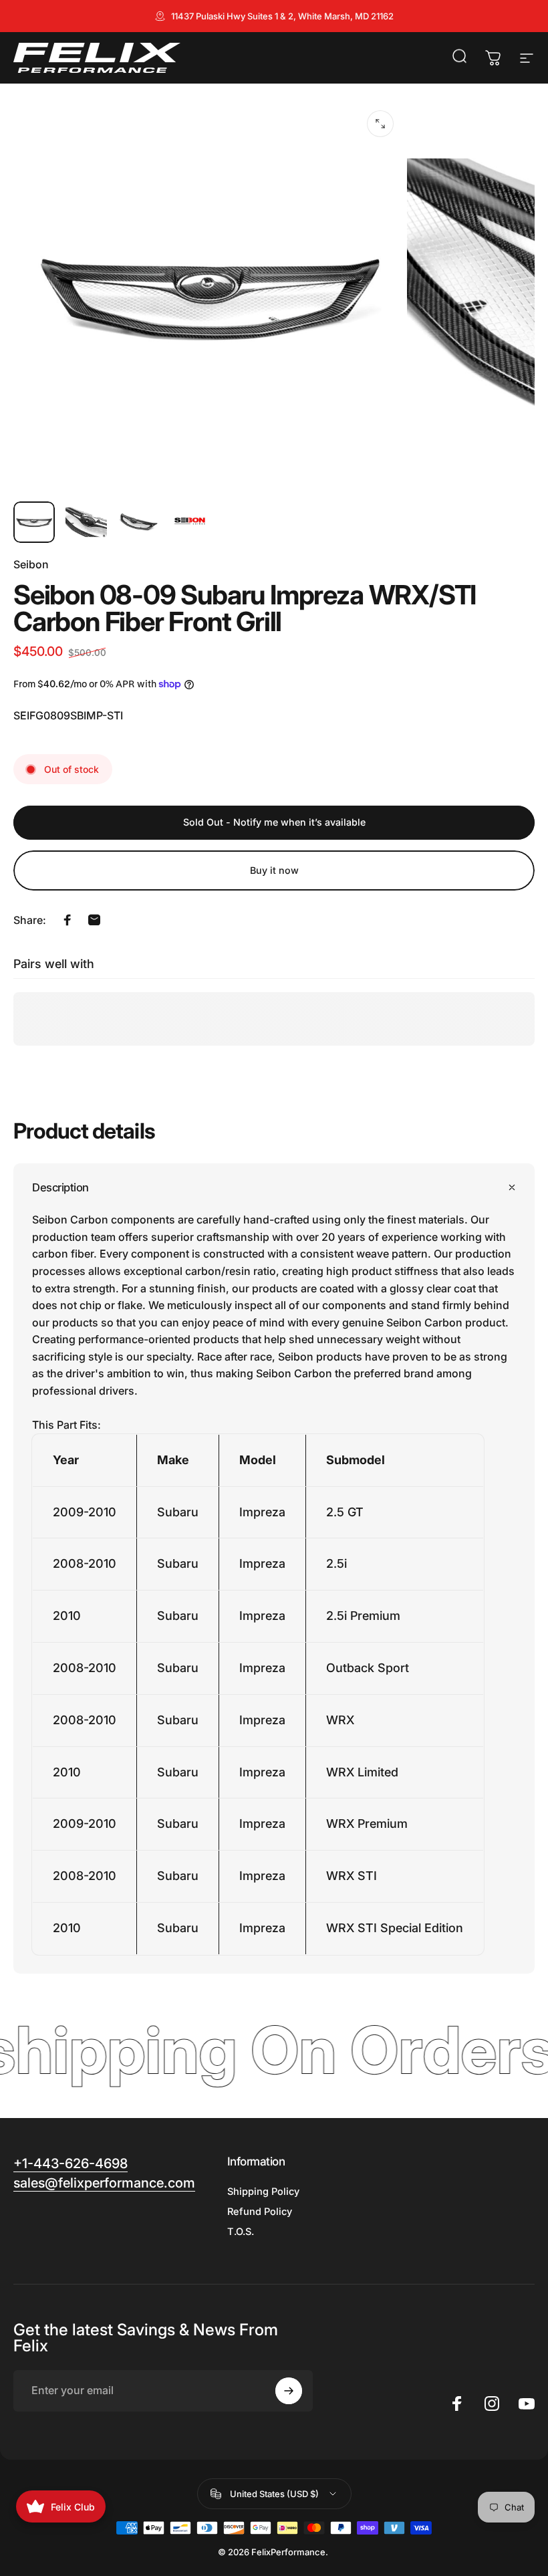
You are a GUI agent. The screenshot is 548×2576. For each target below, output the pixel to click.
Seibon (31, 564)
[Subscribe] (289, 2391)
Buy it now (274, 870)
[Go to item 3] (138, 522)
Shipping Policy (263, 2192)
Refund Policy (260, 2212)
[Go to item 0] (34, 522)
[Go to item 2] (86, 522)
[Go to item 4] (190, 522)
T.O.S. (241, 2232)
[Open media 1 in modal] (380, 124)
